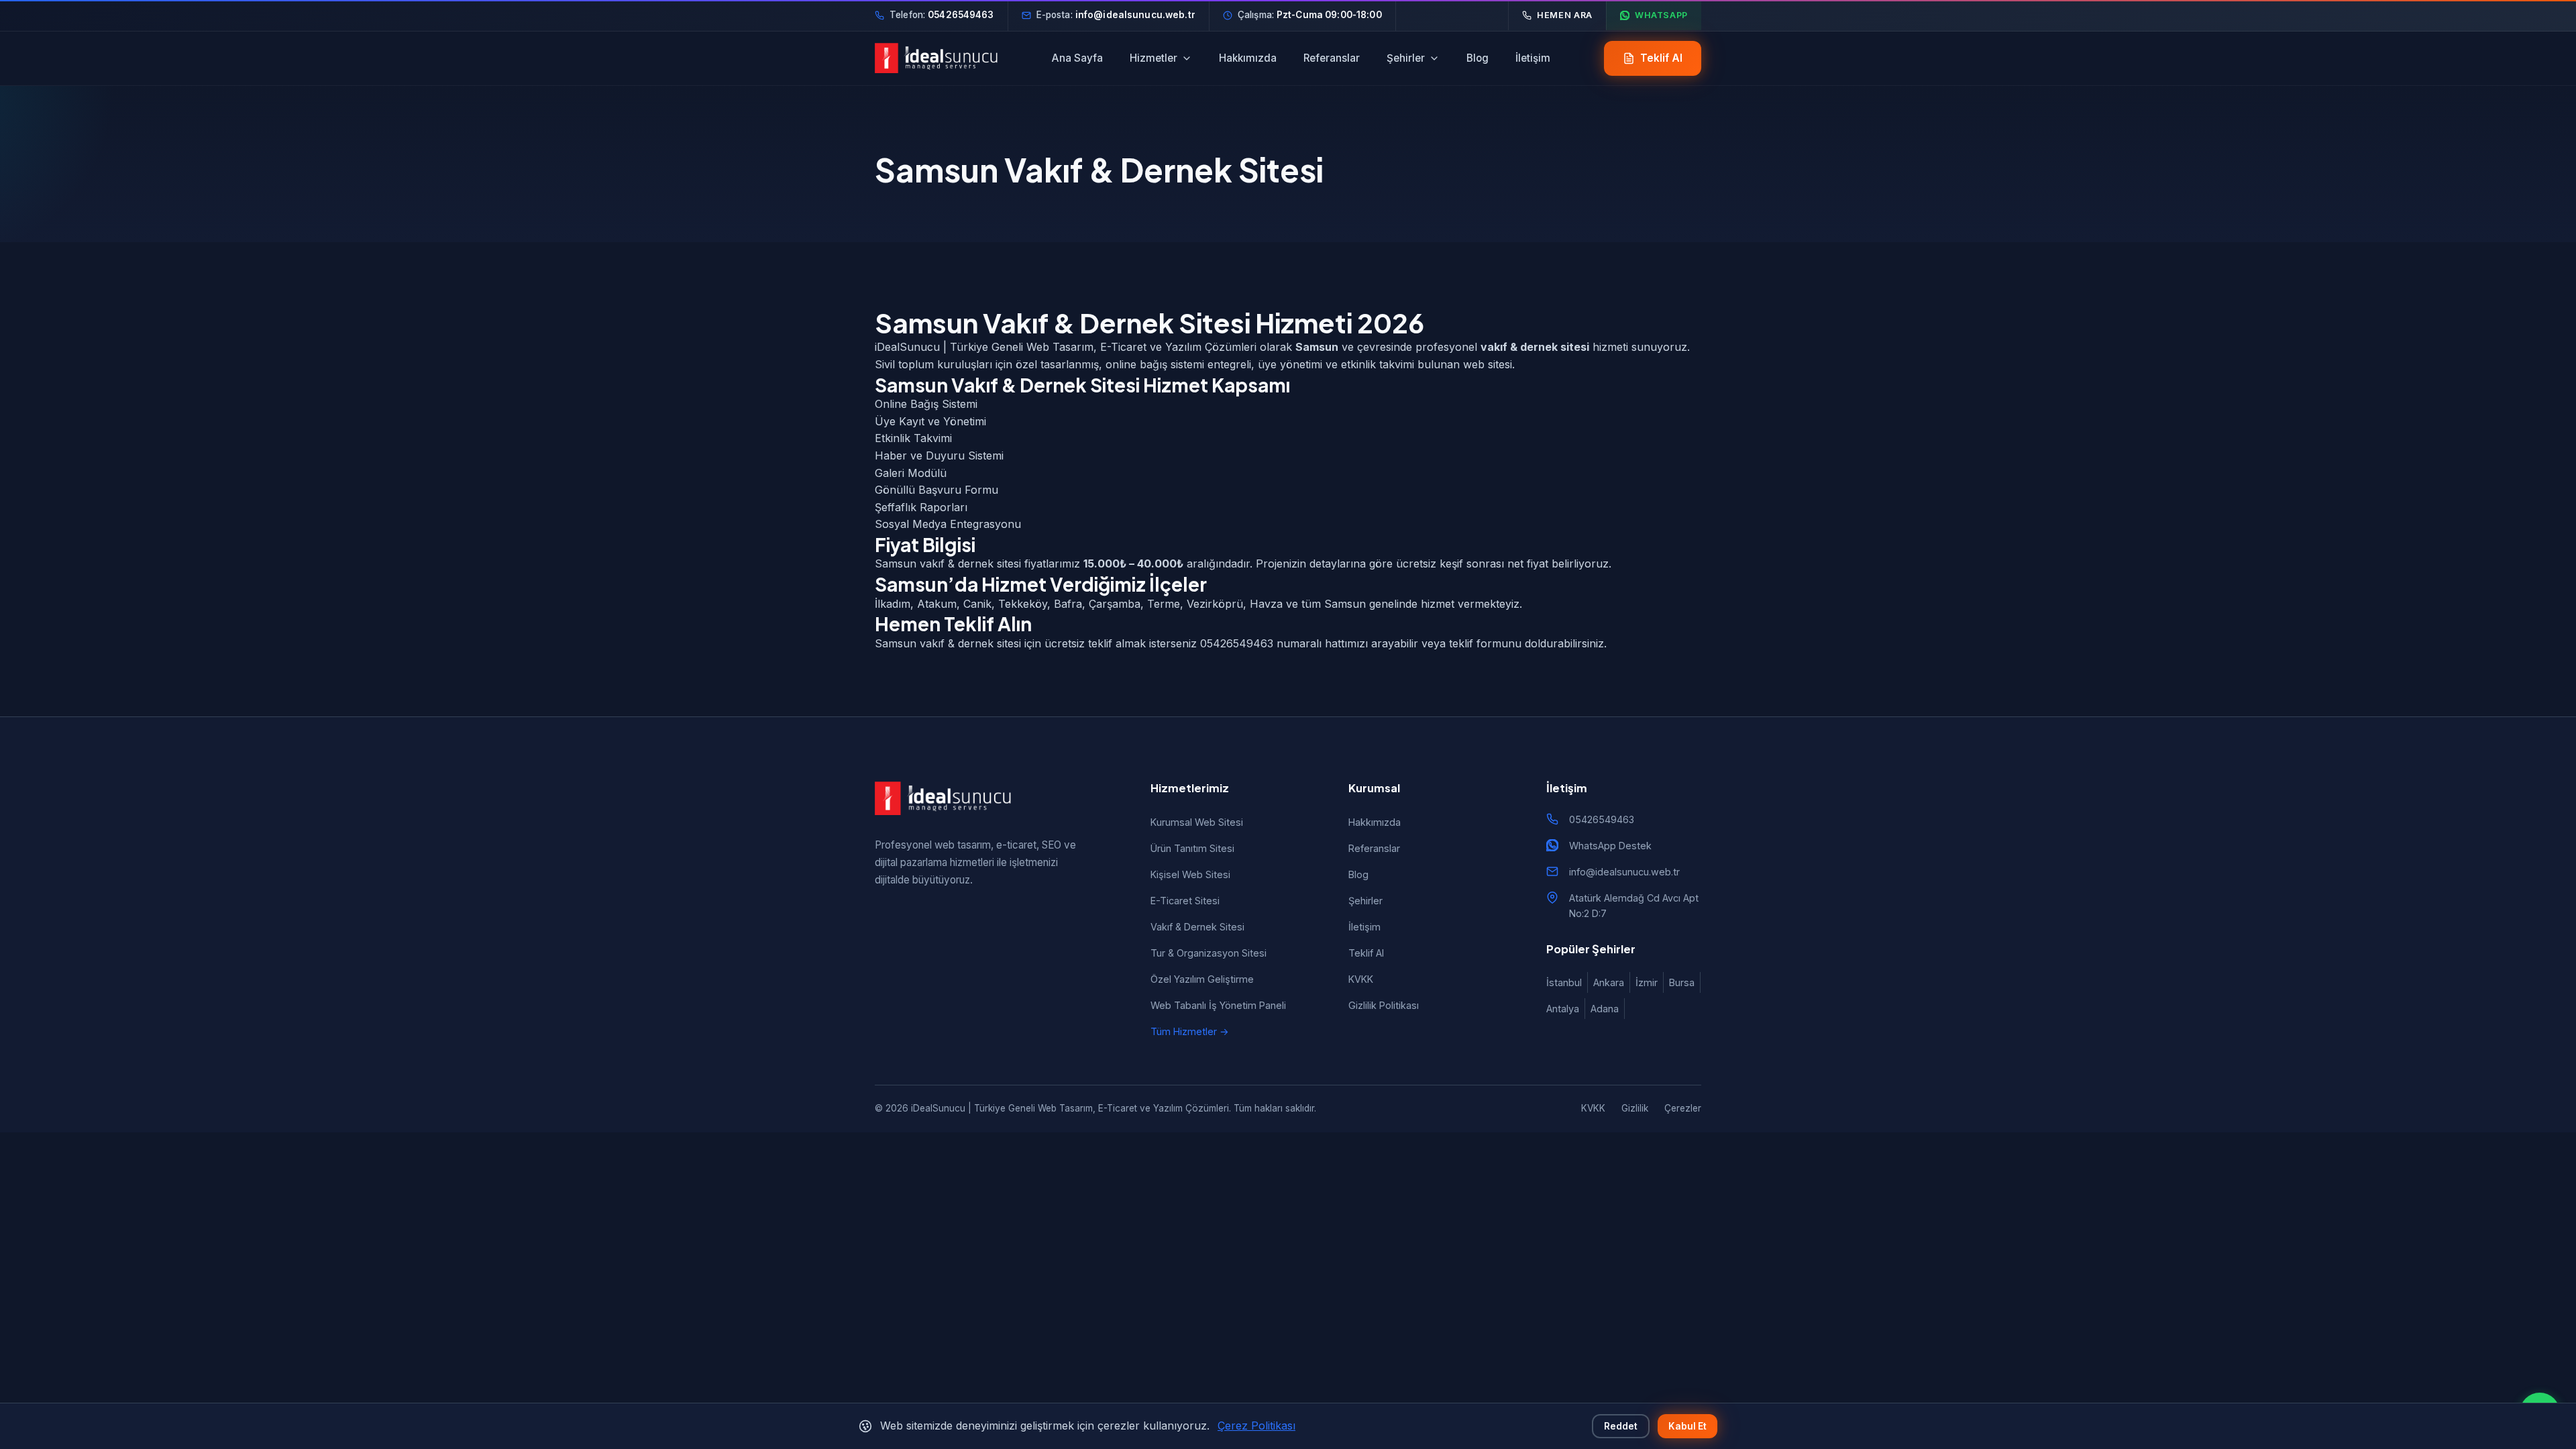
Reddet (1621, 1426)
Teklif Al (1366, 953)
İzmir (1647, 982)
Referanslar (1332, 58)
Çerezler (1683, 1108)
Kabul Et (1687, 1426)
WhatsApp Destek (1610, 846)
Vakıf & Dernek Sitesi (1197, 927)
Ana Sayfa (1077, 58)
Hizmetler (1153, 58)
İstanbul (1564, 982)
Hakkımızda (1248, 58)
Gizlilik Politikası (1384, 1005)
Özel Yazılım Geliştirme (1202, 979)
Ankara (1609, 982)
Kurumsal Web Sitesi (1197, 822)
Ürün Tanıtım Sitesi (1192, 848)
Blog (1478, 58)
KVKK (1361, 979)
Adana (1605, 1009)
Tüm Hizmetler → (1190, 1031)
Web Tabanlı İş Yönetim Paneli (1218, 1005)
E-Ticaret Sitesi (1185, 901)
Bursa (1682, 982)
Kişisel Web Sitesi (1190, 874)
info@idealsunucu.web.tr (1624, 872)
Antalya (1563, 1009)
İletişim (1533, 58)
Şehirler (1406, 58)
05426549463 (1602, 819)
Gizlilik (1635, 1108)
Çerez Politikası (1256, 1426)
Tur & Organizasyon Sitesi (1209, 953)
